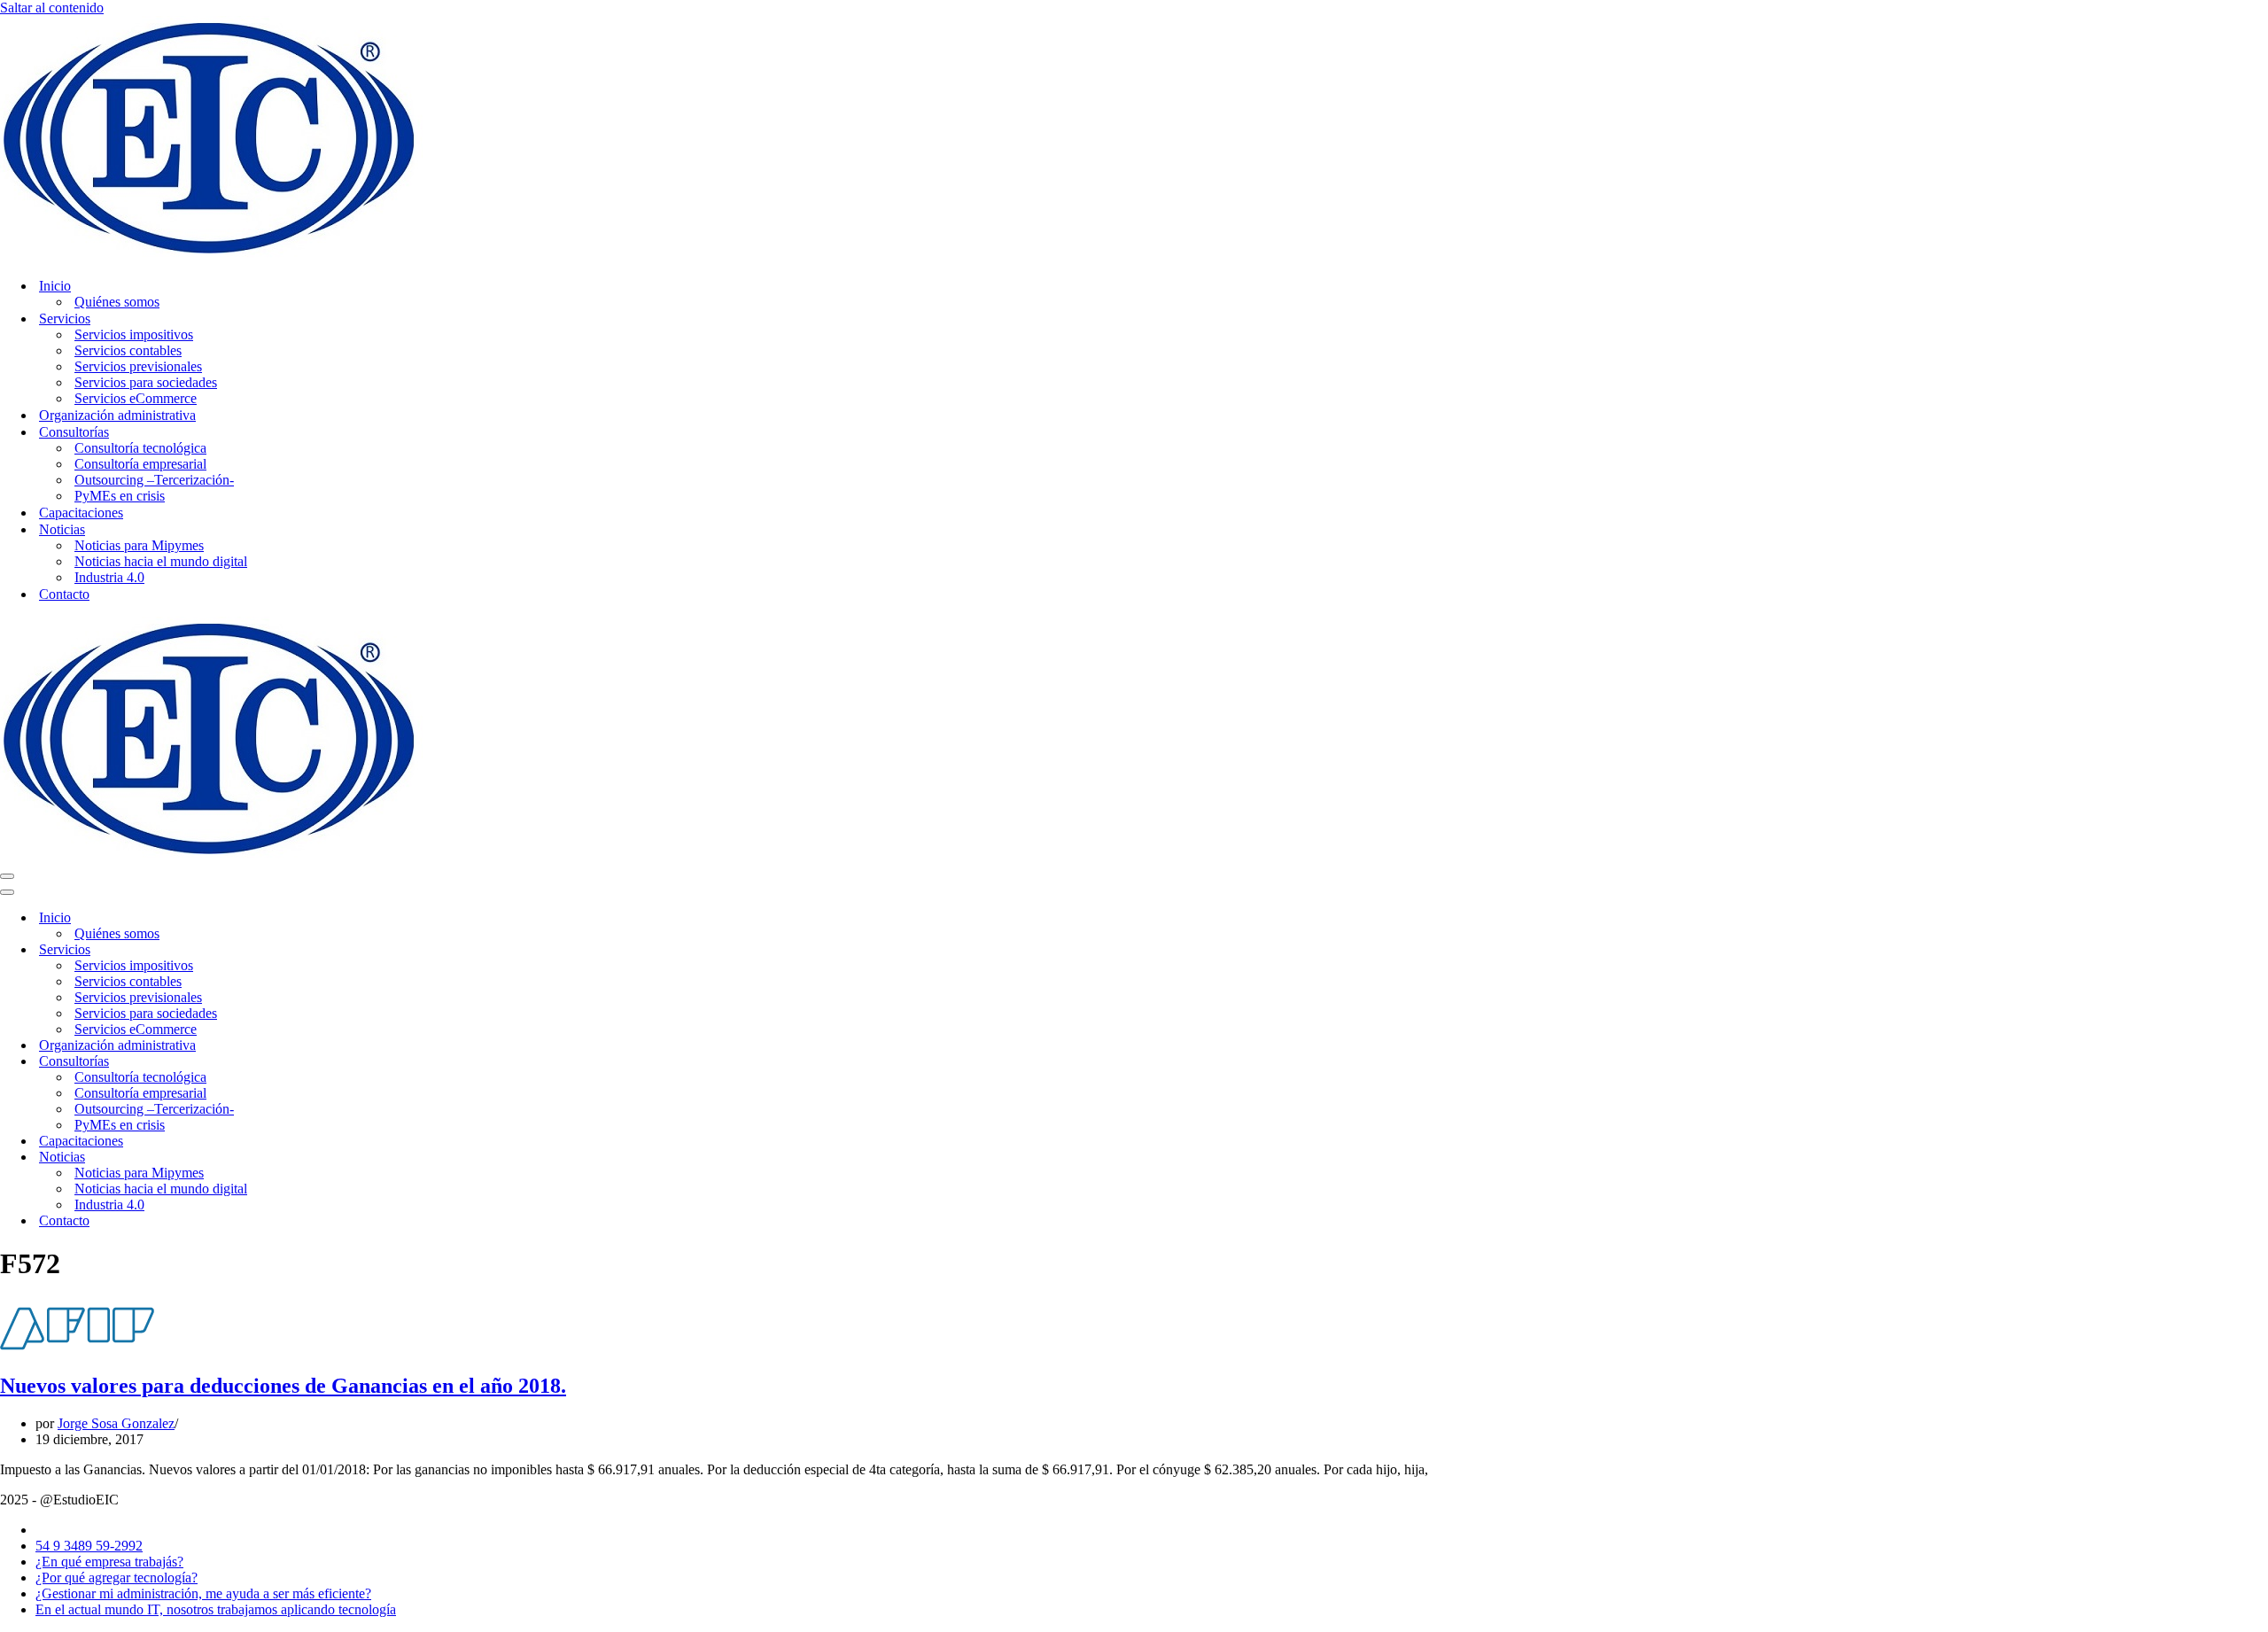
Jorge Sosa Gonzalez (116, 1423)
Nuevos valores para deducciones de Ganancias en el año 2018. (283, 1386)
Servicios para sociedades (146, 382)
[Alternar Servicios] (310, 950)
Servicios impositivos (134, 334)
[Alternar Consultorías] (310, 1062)
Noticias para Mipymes (139, 545)
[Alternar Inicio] (310, 918)
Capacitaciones (81, 513)
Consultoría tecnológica (140, 448)
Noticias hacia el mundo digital (161, 561)
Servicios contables (128, 350)
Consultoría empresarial (140, 464)
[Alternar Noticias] (310, 1158)
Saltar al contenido (52, 8)
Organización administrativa (117, 415)
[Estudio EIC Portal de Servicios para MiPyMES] (211, 255)
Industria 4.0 (109, 577)
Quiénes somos (117, 302)
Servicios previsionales (138, 366)
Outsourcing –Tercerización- (154, 480)
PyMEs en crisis (120, 496)
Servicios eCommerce (136, 398)
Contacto (64, 594)
